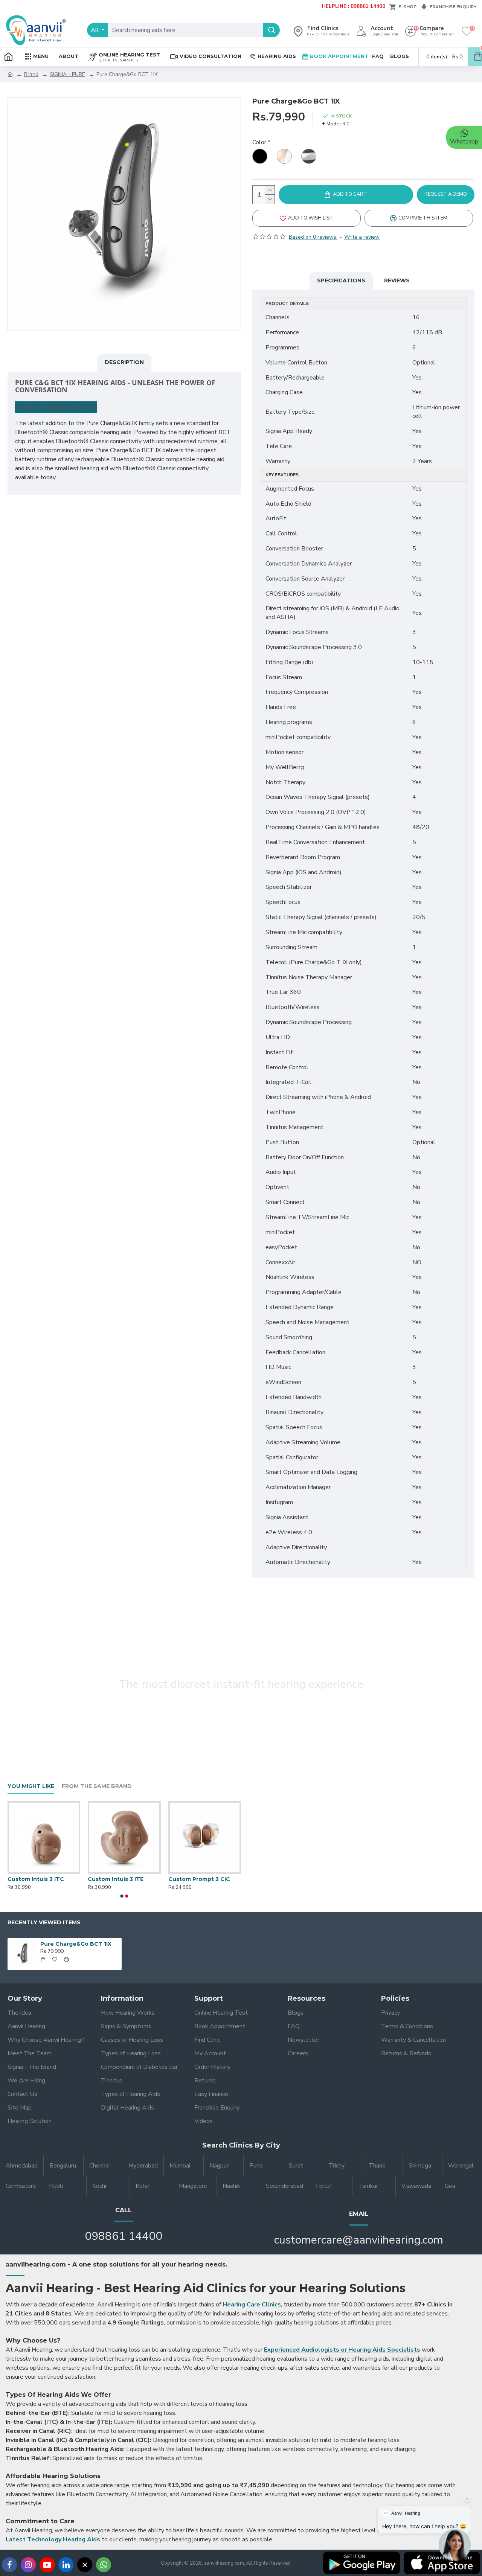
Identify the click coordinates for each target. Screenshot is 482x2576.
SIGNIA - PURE (67, 74)
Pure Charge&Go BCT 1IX (76, 1944)
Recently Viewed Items (44, 1923)
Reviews (397, 280)
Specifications (341, 280)
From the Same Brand (97, 1786)
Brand (31, 74)
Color (259, 142)
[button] (122, 1896)
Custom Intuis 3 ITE (116, 1879)
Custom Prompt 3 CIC (199, 1879)
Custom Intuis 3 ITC (36, 1879)
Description (124, 362)
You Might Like (31, 1786)
